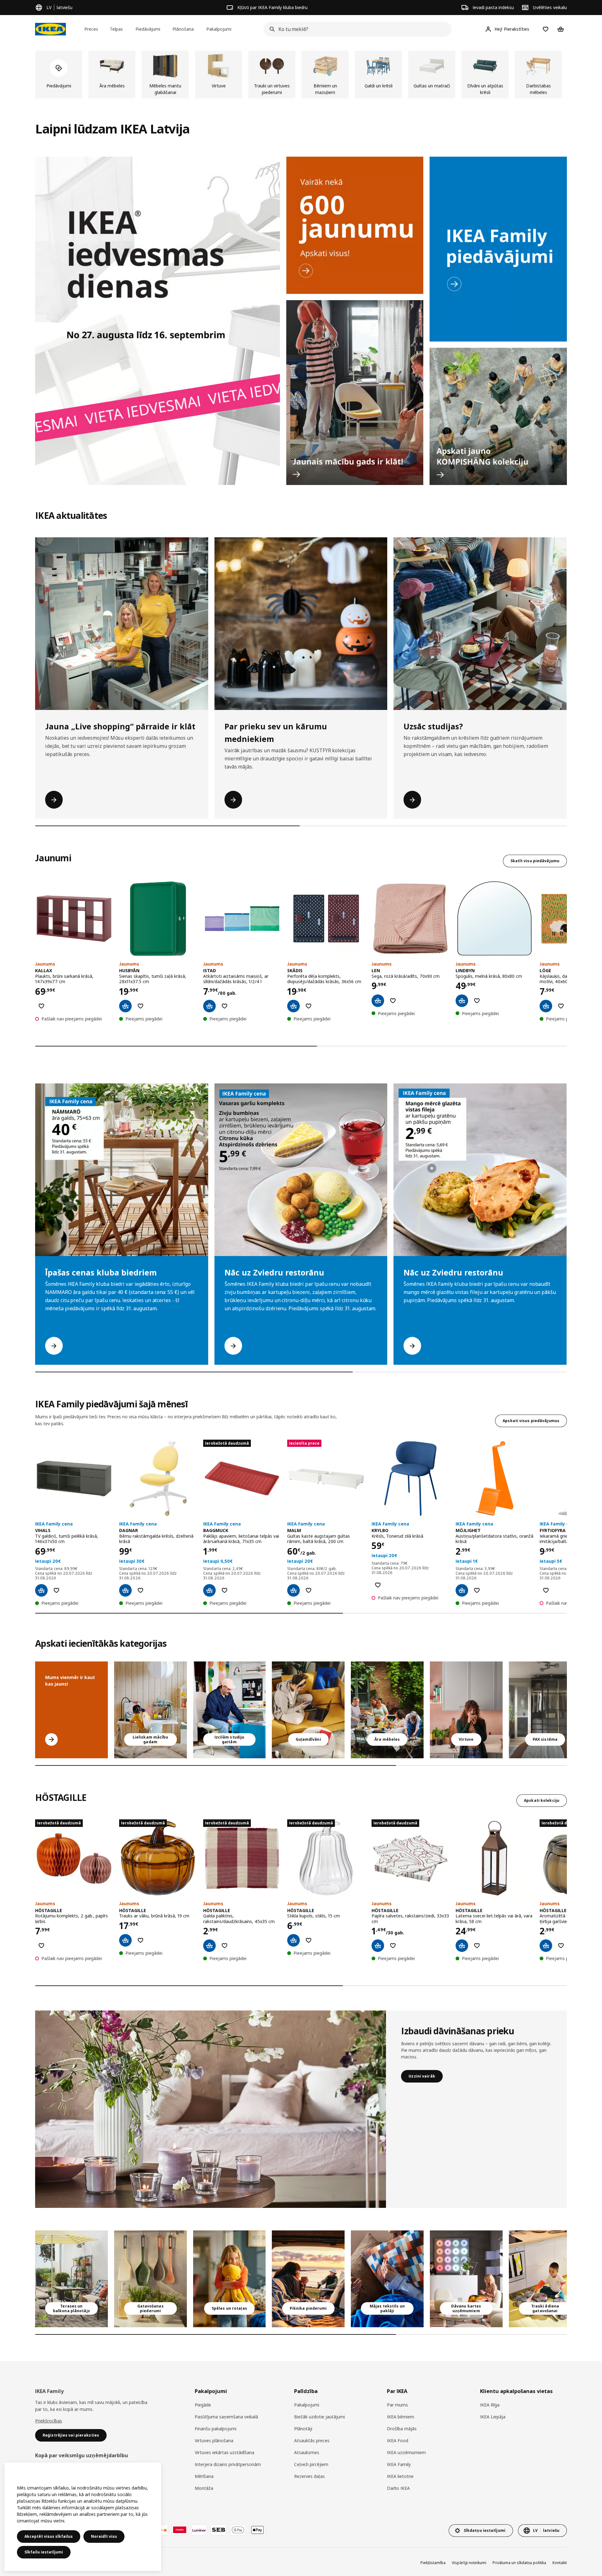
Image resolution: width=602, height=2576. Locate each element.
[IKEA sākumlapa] (50, 29)
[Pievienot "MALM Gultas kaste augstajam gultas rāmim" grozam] (293, 1590)
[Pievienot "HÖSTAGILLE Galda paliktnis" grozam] (209, 1946)
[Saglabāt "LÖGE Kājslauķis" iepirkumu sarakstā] (561, 1006)
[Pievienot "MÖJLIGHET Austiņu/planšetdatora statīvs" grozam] (462, 1590)
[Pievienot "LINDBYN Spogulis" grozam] (462, 1001)
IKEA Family (399, 2464)
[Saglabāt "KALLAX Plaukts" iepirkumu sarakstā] (41, 1006)
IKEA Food (398, 2440)
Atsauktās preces (312, 2440)
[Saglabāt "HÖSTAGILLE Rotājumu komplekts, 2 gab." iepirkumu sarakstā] (41, 1946)
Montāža (204, 2488)
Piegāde (203, 2405)
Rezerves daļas (309, 2476)
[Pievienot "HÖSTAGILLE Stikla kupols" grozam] (293, 1940)
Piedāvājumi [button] (148, 29)
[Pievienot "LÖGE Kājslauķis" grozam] (546, 1006)
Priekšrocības (49, 2421)
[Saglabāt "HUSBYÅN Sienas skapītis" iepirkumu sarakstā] (140, 1006)
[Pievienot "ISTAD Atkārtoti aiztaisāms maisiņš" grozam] (209, 1006)
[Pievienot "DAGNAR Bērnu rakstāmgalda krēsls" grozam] (125, 1590)
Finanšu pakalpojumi (216, 2429)
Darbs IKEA (398, 2488)
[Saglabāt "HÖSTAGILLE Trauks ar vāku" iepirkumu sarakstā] (140, 1940)
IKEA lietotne (400, 2476)
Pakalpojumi (307, 2405)
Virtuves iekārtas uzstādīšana (224, 2452)
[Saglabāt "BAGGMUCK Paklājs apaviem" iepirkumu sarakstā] (224, 1590)
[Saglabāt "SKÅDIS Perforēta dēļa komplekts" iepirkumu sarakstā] (309, 1006)
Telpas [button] (116, 29)
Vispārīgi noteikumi (469, 2563)
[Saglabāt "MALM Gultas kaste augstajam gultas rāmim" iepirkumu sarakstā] (309, 1590)
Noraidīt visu (104, 2536)
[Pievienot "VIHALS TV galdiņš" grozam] (41, 1590)
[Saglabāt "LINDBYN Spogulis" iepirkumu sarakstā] (477, 1001)
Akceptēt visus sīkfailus (49, 2536)
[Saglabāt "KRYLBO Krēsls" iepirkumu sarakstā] (378, 1585)
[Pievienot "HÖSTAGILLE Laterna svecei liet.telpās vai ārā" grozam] (462, 1946)
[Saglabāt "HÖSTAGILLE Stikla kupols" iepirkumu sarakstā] (309, 1940)
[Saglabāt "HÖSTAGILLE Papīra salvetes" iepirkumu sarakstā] (393, 1946)
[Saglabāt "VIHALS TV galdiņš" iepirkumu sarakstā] (56, 1590)
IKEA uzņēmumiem (406, 2452)
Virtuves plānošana (214, 2440)
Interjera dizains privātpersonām (228, 2464)
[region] (83, 2517)
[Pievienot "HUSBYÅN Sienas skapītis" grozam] (125, 1006)
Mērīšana (204, 2476)
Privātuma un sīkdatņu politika (519, 2563)
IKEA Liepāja (493, 2417)
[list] (301, 75)
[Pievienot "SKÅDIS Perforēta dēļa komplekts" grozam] (293, 1006)
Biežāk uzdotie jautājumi (319, 2417)
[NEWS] (355, 225)
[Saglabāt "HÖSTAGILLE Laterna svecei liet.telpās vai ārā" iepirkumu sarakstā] (477, 1946)
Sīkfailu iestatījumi (44, 2552)
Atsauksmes (307, 2452)
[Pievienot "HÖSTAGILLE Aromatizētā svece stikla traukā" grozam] (546, 1946)
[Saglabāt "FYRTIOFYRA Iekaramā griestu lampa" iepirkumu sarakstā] (546, 1590)
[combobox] (356, 29)
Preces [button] (91, 29)
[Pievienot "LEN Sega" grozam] (378, 1001)
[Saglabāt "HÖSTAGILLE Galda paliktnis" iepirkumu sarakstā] (224, 1946)
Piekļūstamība (433, 2563)
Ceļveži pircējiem (311, 2464)
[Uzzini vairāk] (211, 2109)
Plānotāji (303, 2429)
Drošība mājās (402, 2429)
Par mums (397, 2405)
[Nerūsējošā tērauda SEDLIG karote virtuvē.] (466, 1710)
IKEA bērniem (401, 2417)
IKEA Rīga (490, 2405)
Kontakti (560, 2563)
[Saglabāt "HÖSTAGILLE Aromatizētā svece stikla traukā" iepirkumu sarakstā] (561, 1946)
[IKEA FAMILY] (498, 249)
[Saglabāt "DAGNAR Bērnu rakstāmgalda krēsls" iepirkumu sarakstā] (140, 1590)
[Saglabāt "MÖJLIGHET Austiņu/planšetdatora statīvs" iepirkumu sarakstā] (477, 1590)
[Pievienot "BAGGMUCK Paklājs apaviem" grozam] (209, 1590)
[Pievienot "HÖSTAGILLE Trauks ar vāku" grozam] (125, 1940)
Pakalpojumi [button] (219, 29)
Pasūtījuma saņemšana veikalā (226, 2417)
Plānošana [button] (183, 29)
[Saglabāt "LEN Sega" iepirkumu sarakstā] (393, 1001)
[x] (545, 1710)
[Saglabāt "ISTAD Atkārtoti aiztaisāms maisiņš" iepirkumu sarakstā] (224, 1006)
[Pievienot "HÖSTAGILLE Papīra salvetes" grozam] (378, 1946)
